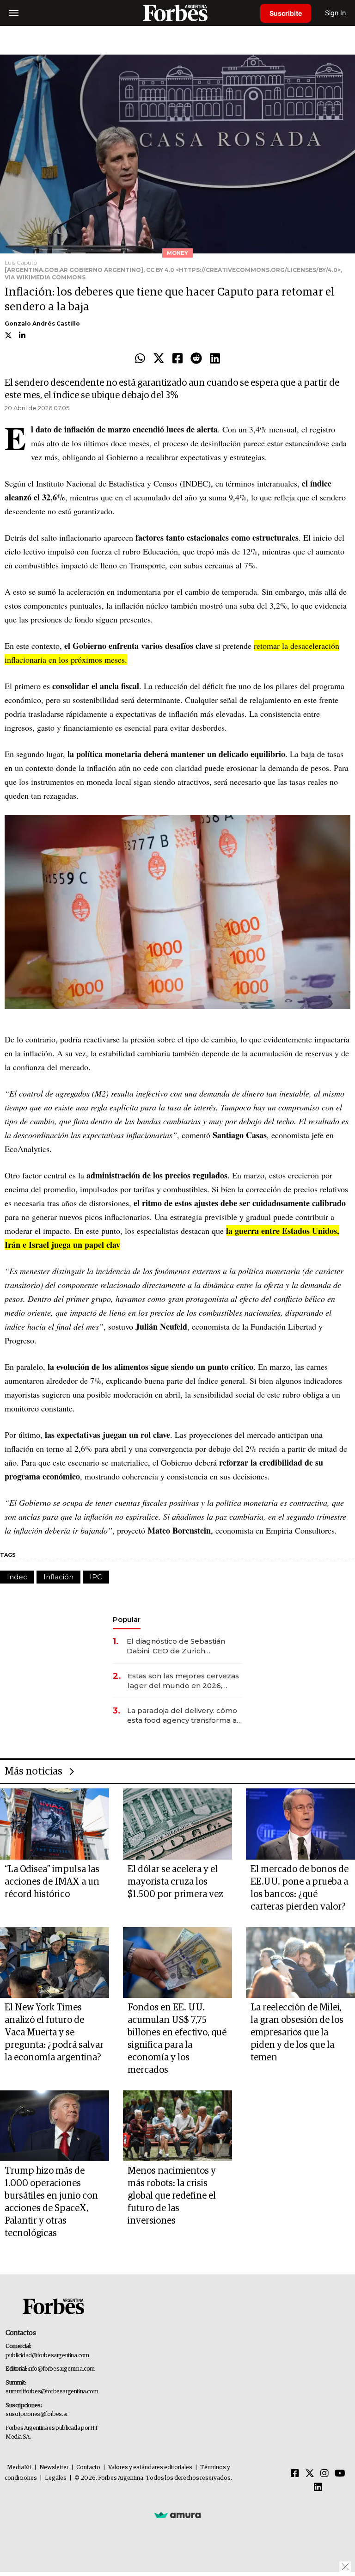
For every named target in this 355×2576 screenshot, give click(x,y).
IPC (96, 1577)
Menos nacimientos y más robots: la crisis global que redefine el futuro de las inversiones (172, 2196)
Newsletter (54, 2468)
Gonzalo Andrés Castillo (42, 324)
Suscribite (286, 13)
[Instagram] (324, 2474)
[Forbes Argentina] (177, 13)
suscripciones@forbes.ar (37, 2414)
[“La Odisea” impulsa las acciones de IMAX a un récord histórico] (55, 1824)
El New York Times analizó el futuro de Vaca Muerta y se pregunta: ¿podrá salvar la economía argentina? (54, 2033)
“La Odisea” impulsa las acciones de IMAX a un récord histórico (52, 1882)
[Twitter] (159, 359)
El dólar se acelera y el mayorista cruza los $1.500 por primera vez (175, 1882)
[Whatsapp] (140, 359)
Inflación (58, 1577)
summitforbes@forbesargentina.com (52, 2392)
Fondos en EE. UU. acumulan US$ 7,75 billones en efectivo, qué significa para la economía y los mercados (177, 2039)
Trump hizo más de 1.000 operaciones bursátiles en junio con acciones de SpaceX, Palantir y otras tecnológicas (51, 2202)
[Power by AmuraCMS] (177, 2515)
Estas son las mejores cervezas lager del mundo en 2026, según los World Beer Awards (183, 1681)
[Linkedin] (215, 359)
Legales (56, 2478)
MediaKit (19, 2468)
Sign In (335, 13)
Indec (17, 1577)
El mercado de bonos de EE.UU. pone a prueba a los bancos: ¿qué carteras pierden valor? (300, 1888)
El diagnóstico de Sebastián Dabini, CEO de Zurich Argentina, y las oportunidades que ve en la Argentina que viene (182, 1646)
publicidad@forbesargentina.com (47, 2356)
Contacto (88, 2468)
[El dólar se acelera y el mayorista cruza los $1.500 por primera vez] (177, 1824)
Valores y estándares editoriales (150, 2468)
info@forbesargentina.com (61, 2369)
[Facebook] (177, 359)
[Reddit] (196, 359)
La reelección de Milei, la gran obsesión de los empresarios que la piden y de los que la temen (297, 2033)
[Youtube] (340, 2474)
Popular (127, 1619)
